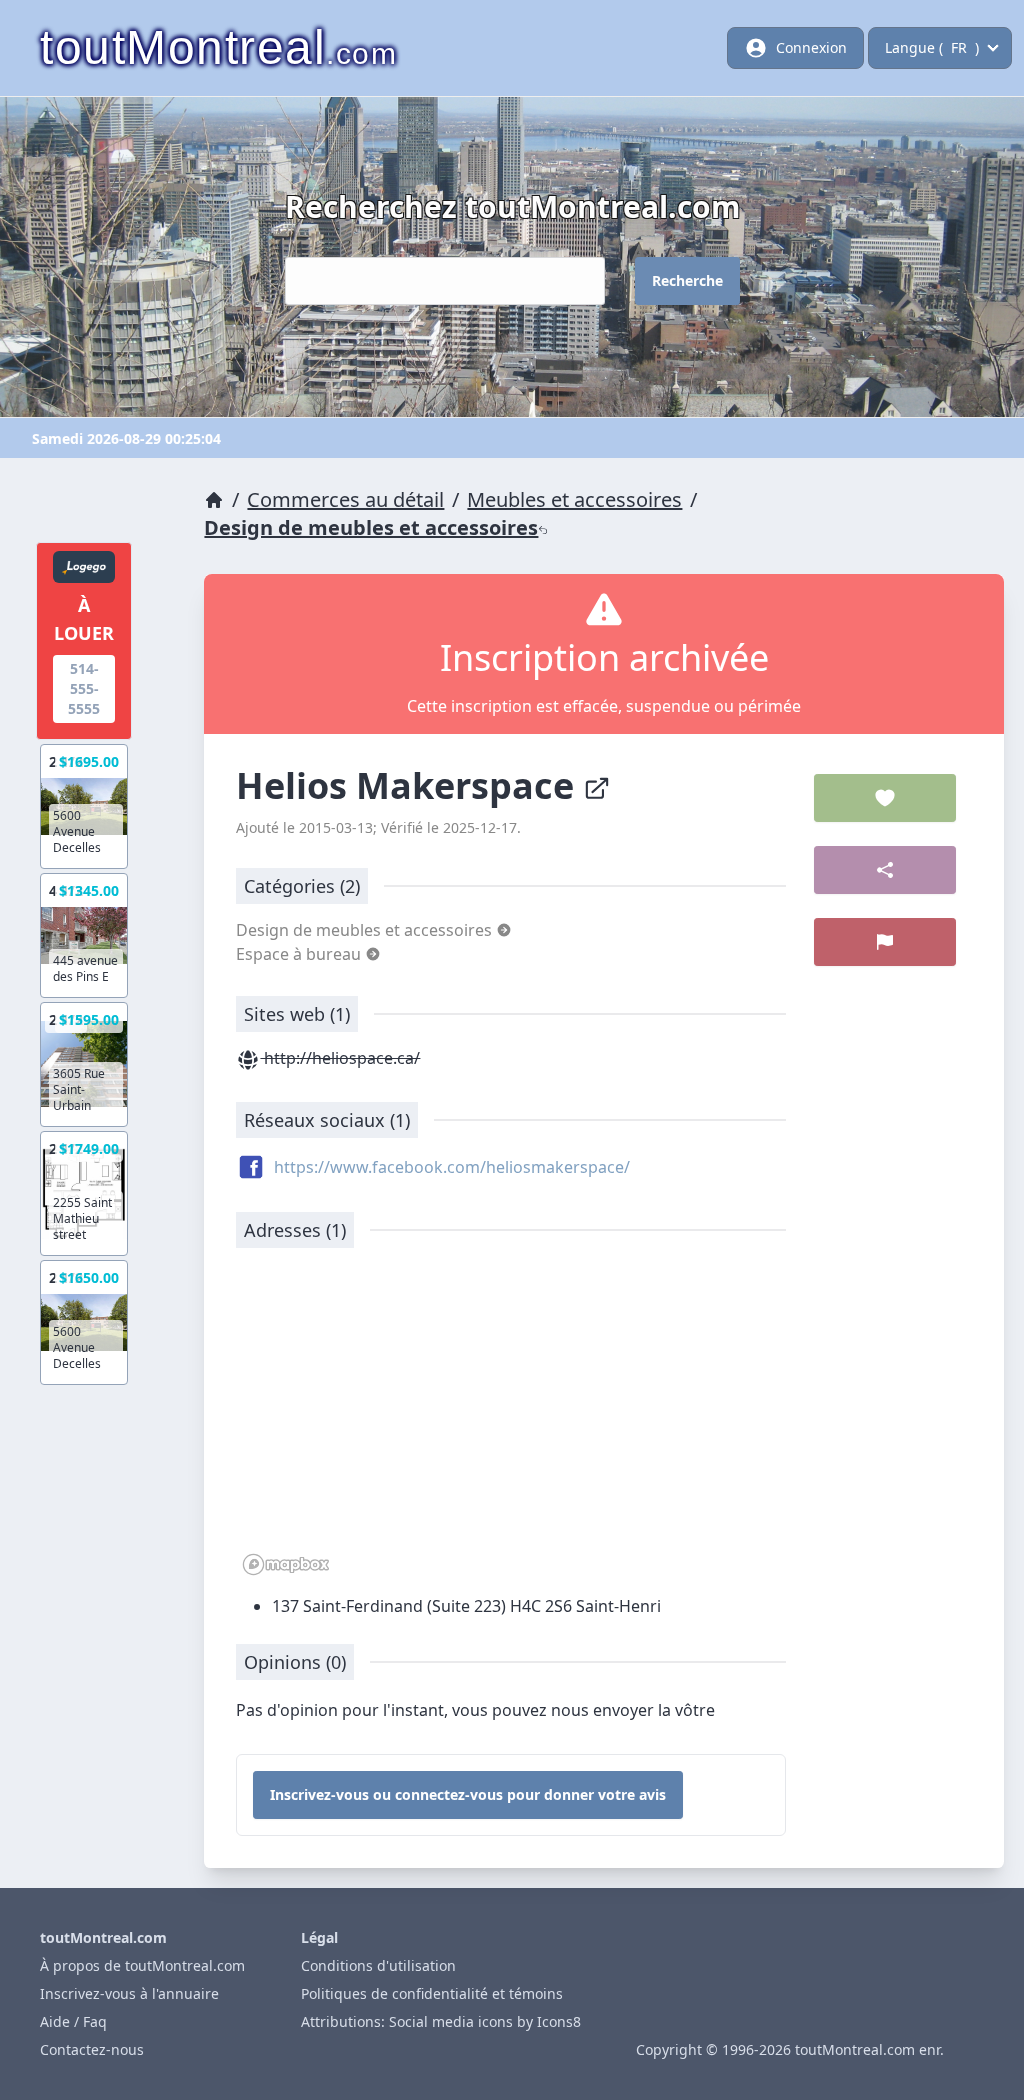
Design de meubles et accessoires (371, 527)
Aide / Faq (73, 2021)
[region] (511, 1422)
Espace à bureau (300, 954)
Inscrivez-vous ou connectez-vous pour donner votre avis (468, 1794)
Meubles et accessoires (574, 499)
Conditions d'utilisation (378, 1965)
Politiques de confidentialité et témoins (432, 1993)
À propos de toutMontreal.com (142, 1965)
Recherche (687, 280)
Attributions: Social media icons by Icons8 (441, 2021)
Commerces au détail (345, 499)
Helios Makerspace (409, 785)
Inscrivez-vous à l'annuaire (129, 1993)
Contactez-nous (92, 2049)
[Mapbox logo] (286, 1564)
